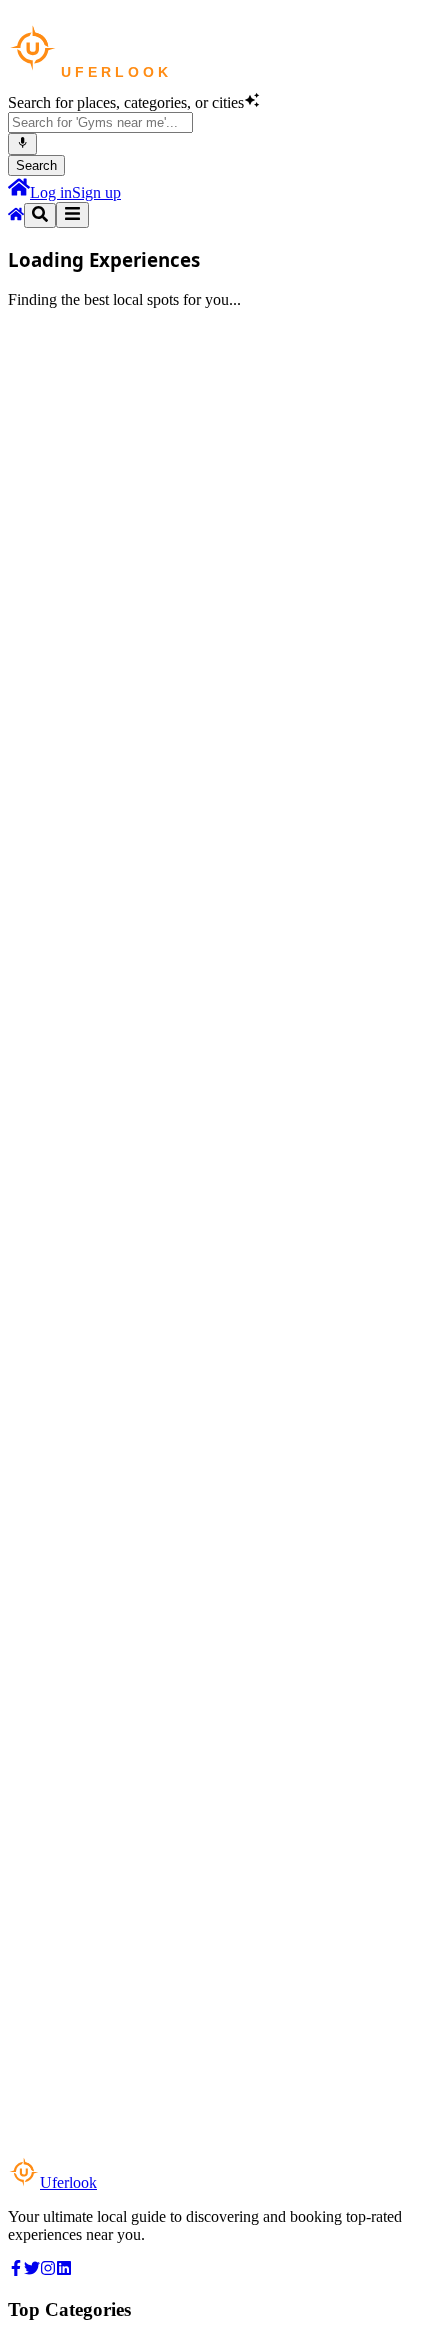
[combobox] (100, 122)
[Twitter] (32, 2270)
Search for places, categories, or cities (126, 102)
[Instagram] (48, 2270)
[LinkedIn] (64, 2270)
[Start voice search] (22, 144)
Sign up (96, 192)
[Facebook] (16, 2270)
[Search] (40, 215)
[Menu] (72, 215)
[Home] (19, 192)
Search (36, 165)
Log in (51, 192)
